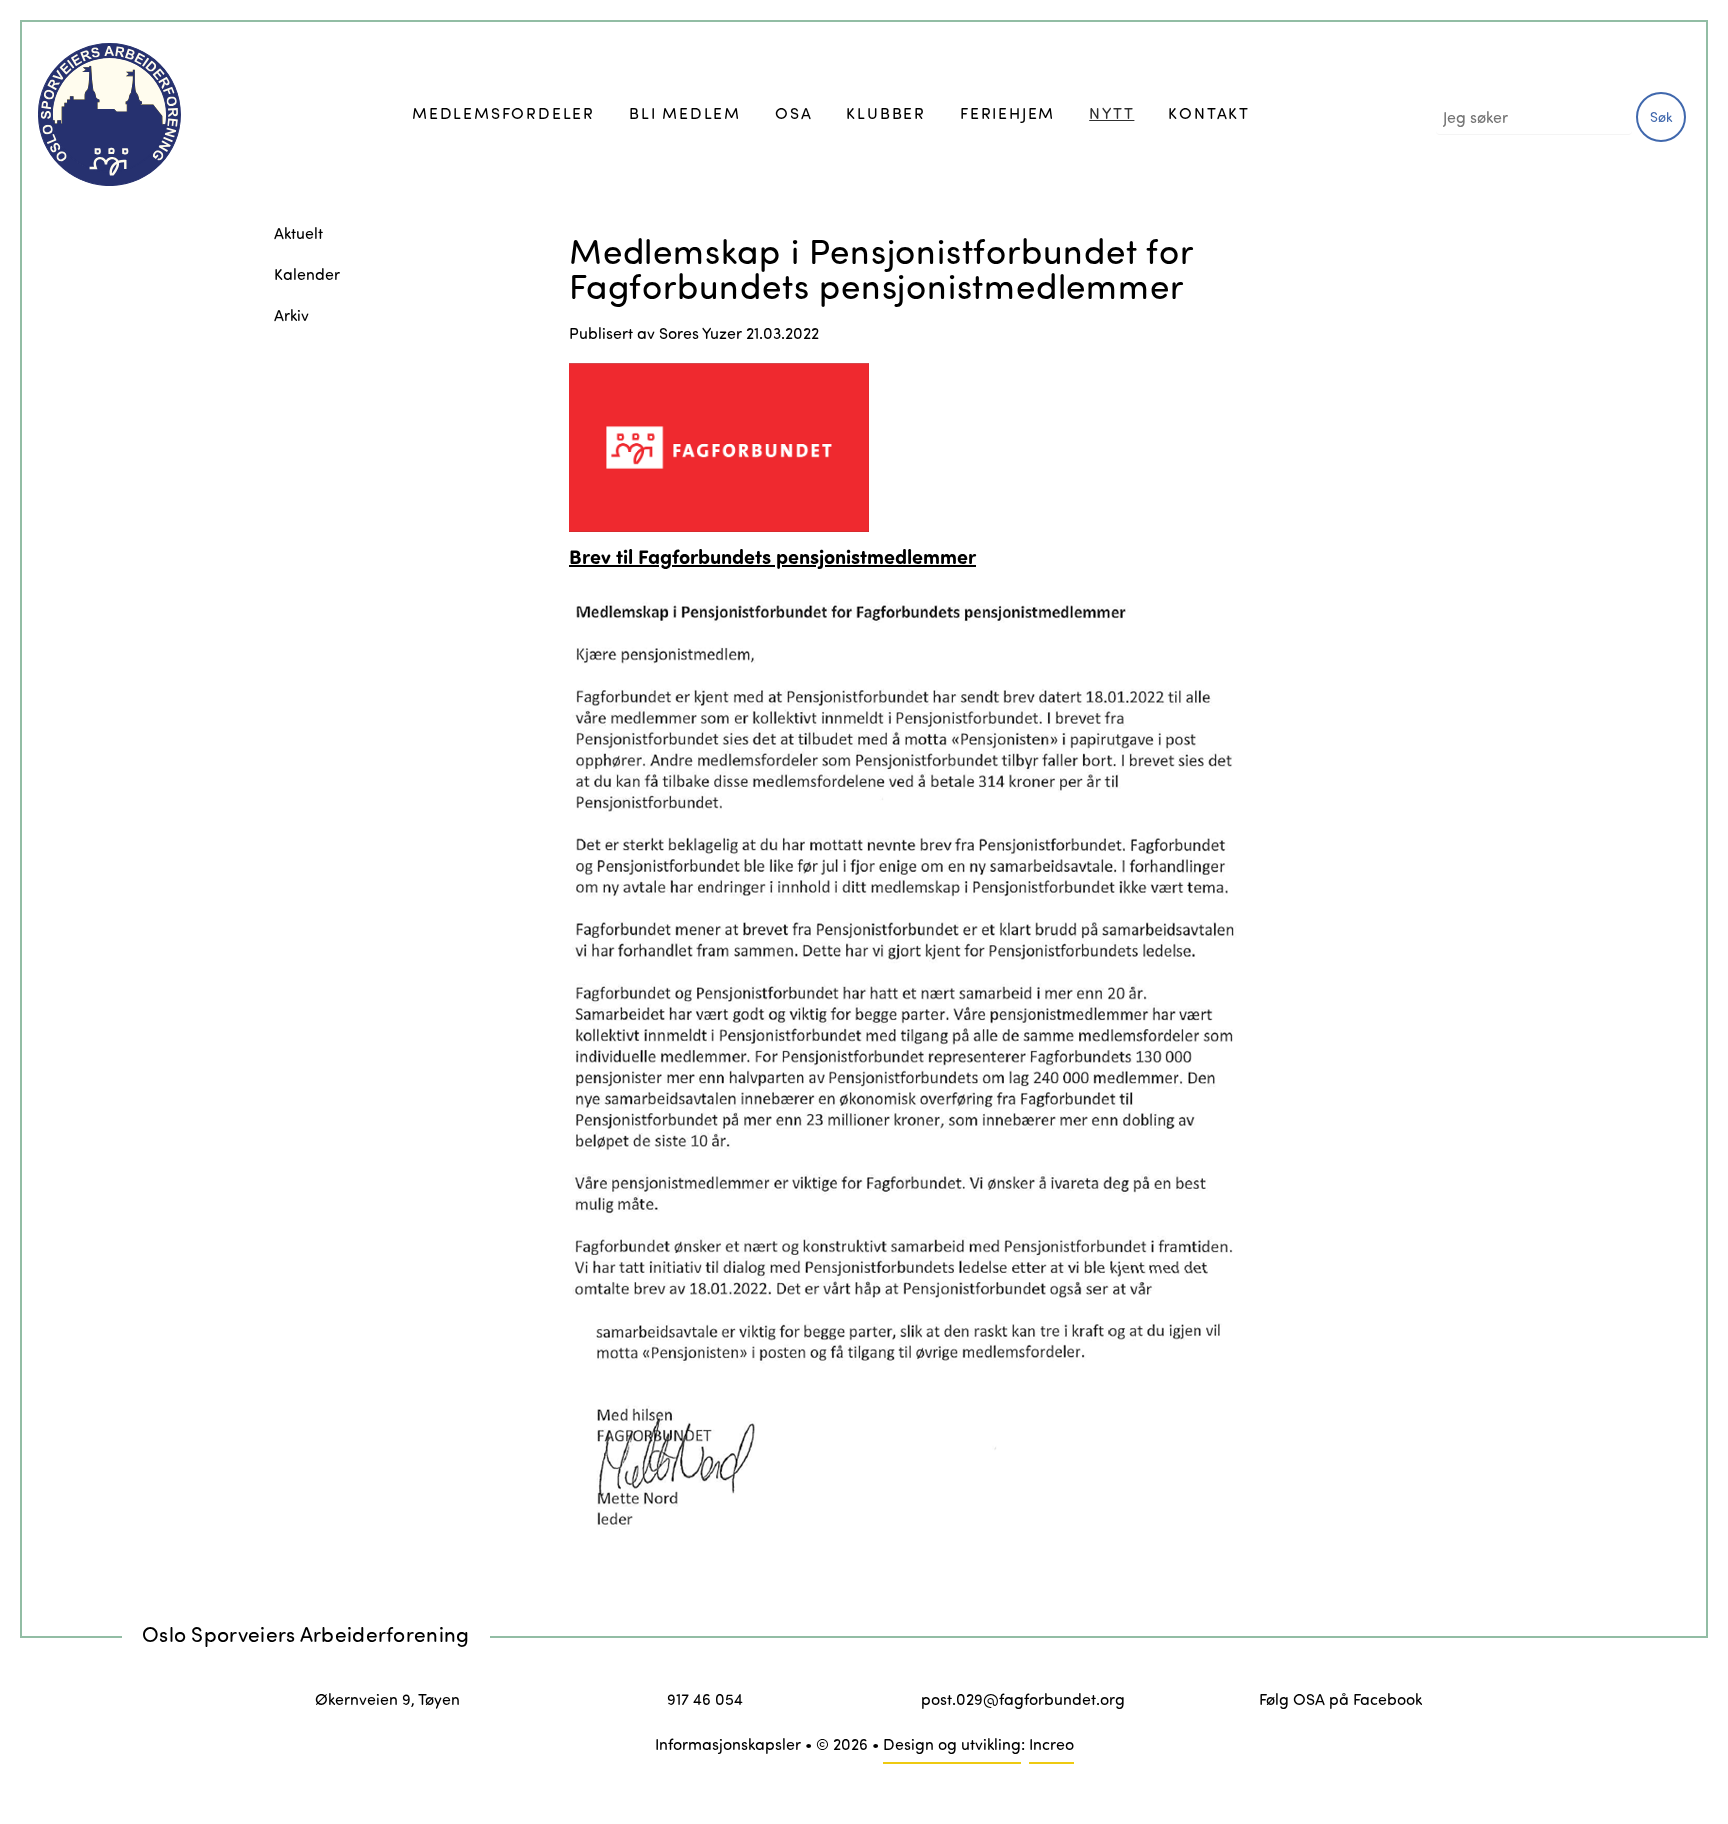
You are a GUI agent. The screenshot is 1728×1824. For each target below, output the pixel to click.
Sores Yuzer (700, 332)
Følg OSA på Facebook (1340, 1698)
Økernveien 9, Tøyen (387, 1698)
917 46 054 (705, 1698)
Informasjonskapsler (728, 1743)
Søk (1661, 116)
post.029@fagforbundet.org (1023, 1698)
